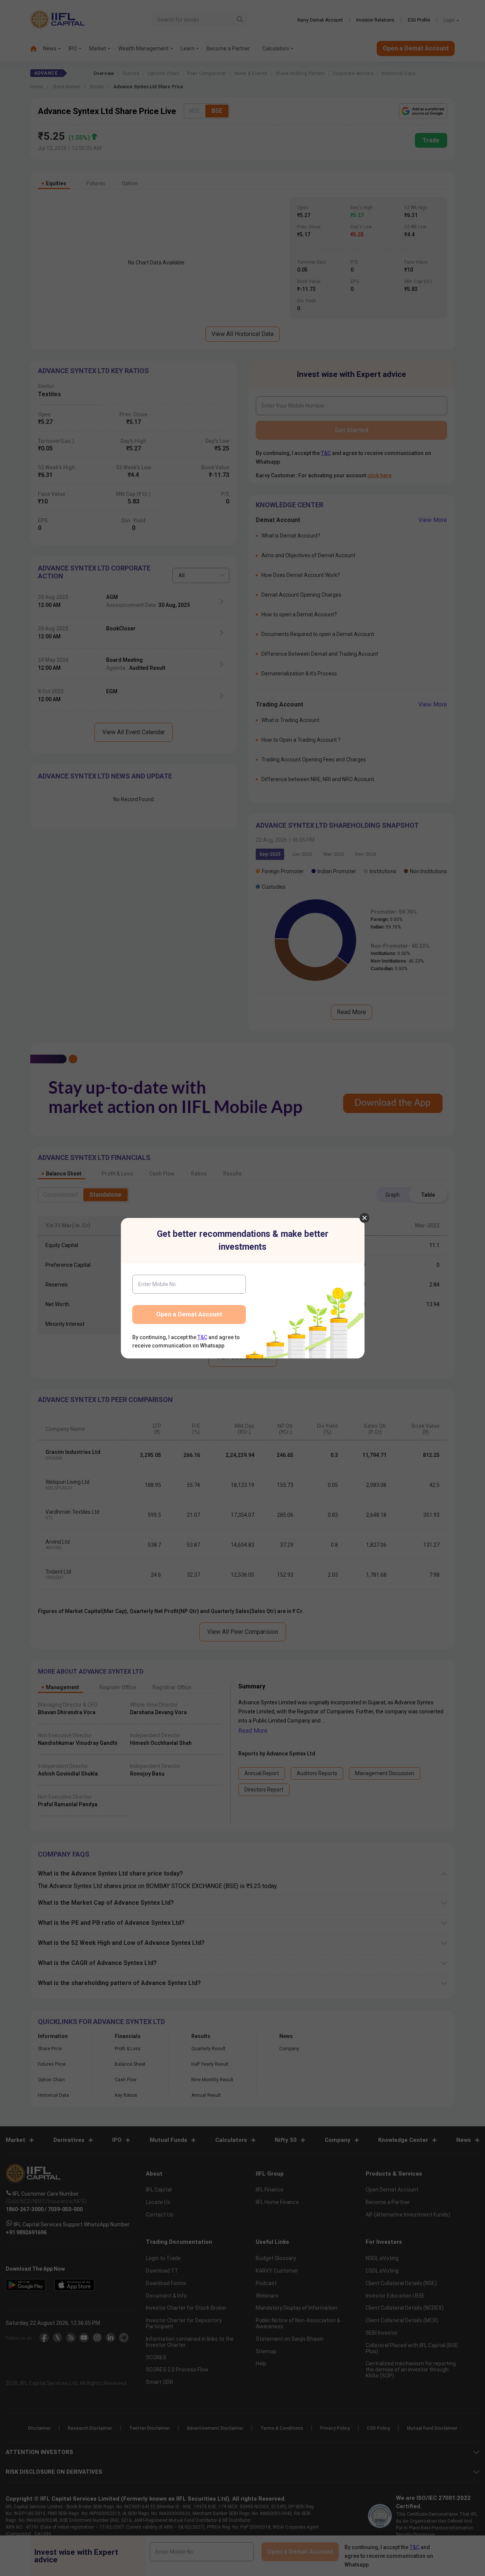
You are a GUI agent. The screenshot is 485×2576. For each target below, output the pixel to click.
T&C (202, 1337)
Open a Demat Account (189, 1314)
